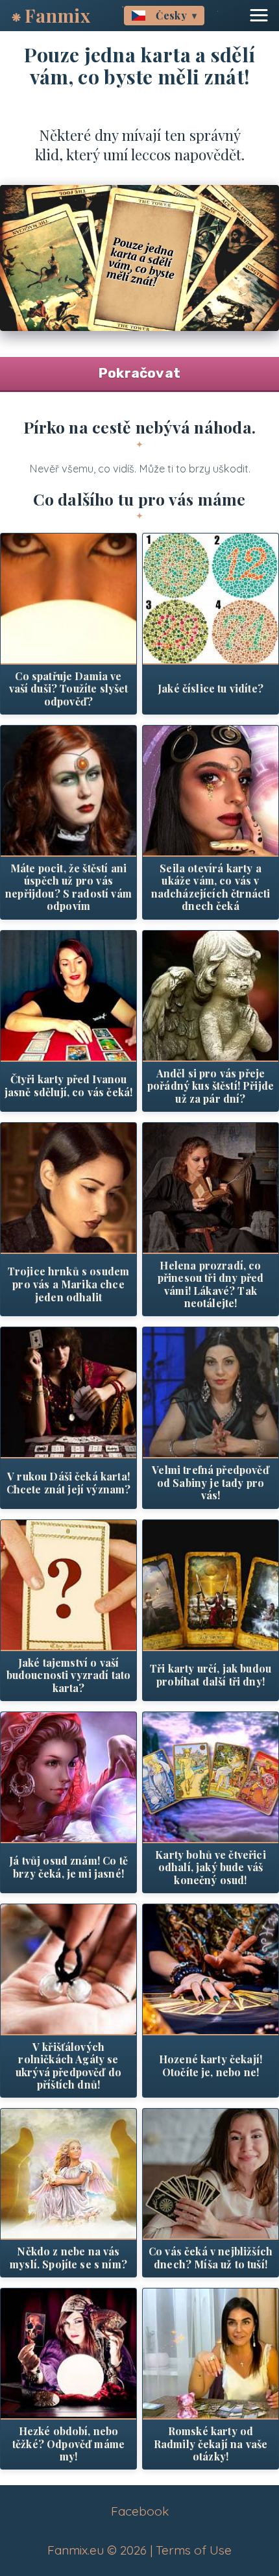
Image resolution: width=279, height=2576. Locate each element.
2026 (133, 2550)
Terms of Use (194, 2550)
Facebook (140, 2511)
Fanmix (58, 15)
